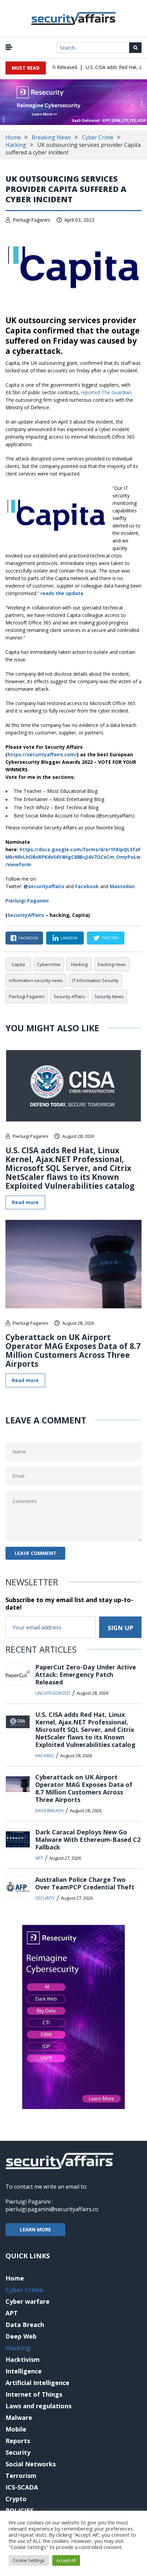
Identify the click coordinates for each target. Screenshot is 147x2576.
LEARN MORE (35, 2229)
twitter (110, 938)
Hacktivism (23, 2359)
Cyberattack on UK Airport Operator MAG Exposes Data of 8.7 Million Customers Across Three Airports (73, 1350)
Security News (109, 996)
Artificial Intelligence (37, 2383)
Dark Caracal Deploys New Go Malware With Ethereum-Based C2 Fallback (88, 1840)
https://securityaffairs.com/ (42, 754)
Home (13, 137)
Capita (18, 964)
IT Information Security (95, 980)
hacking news (112, 964)
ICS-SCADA (22, 2487)
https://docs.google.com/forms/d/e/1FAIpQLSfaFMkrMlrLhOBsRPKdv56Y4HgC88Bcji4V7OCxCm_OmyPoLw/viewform (73, 857)
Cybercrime (49, 964)
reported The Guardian (106, 392)
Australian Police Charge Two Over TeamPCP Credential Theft (85, 1883)
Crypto (16, 2499)
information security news (36, 980)
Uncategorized (53, 1693)
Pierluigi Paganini (31, 220)
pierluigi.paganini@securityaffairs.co (52, 2209)
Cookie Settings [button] (29, 2560)
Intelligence (24, 2371)
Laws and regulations (38, 2406)
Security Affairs (69, 996)
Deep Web (21, 2336)
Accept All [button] (66, 2560)
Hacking (16, 145)
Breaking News (51, 137)
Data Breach (49, 1810)
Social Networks (31, 2464)
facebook (28, 938)
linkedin (69, 938)
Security (45, 1898)
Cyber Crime (98, 137)
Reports (18, 2441)
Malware (19, 2417)
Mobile (16, 2429)
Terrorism (21, 2476)
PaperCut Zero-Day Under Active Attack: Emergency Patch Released (86, 1675)
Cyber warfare (28, 2301)
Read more (25, 1202)
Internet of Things (34, 2394)
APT (39, 1858)
